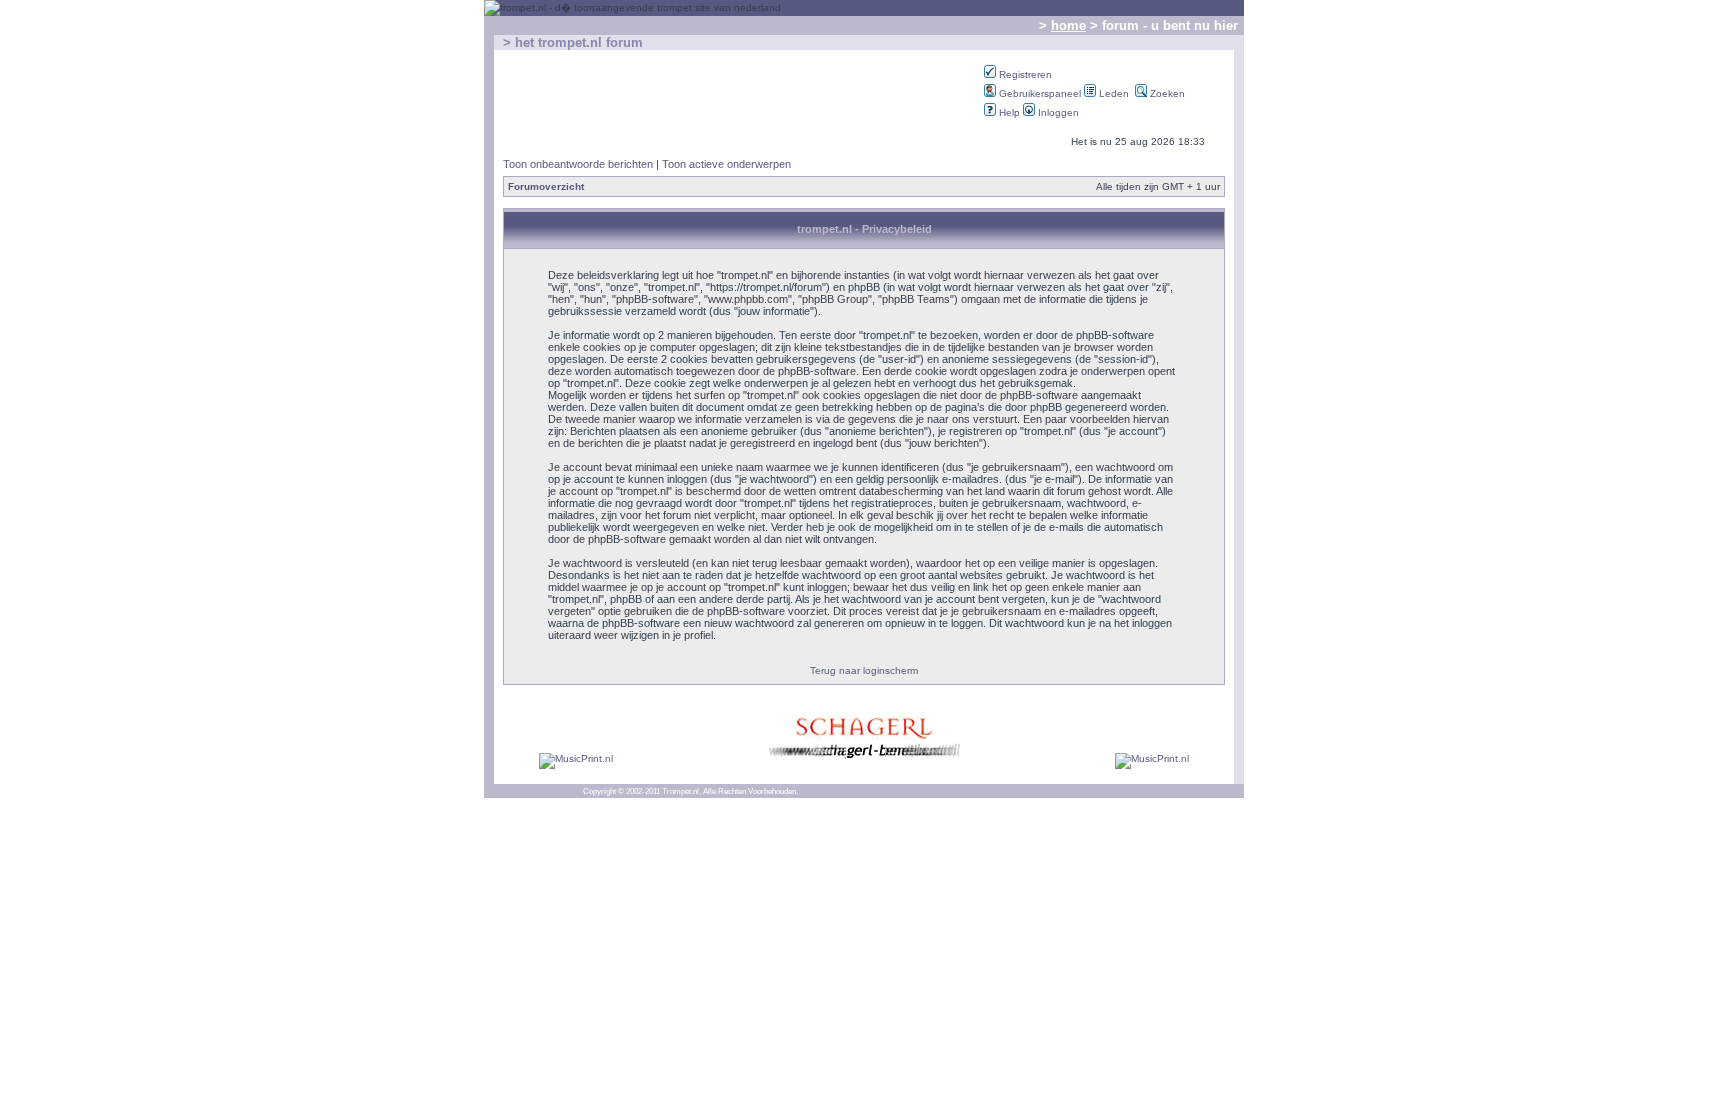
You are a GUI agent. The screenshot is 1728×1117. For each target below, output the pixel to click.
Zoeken (1166, 93)
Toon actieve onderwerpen (726, 164)
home (1068, 25)
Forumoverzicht (546, 186)
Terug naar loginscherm (864, 670)
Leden (1112, 93)
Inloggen (1057, 112)
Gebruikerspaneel (1038, 93)
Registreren (1024, 74)
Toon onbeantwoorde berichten (578, 164)
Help (1008, 112)
